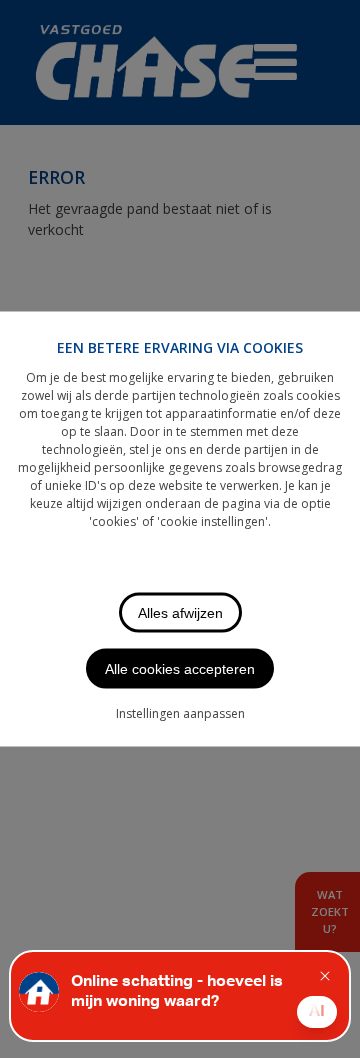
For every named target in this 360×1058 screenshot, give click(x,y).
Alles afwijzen (180, 613)
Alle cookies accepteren (180, 669)
